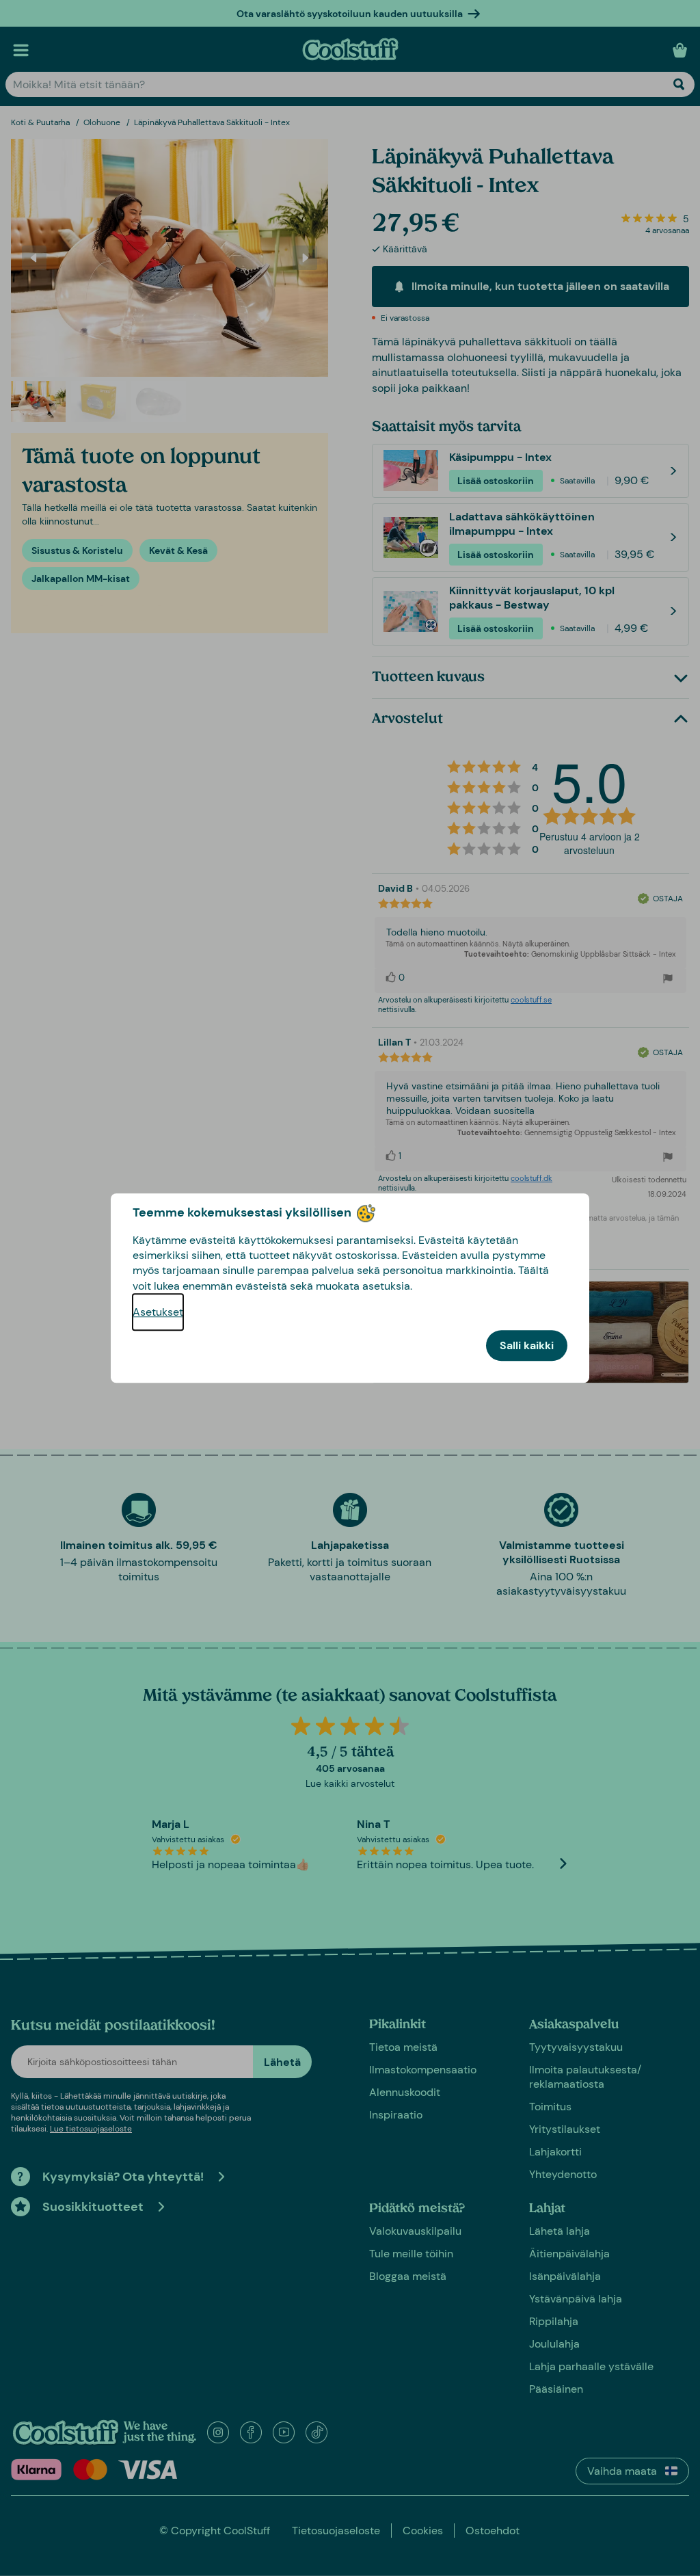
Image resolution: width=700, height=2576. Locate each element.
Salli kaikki (527, 1345)
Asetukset (158, 1312)
